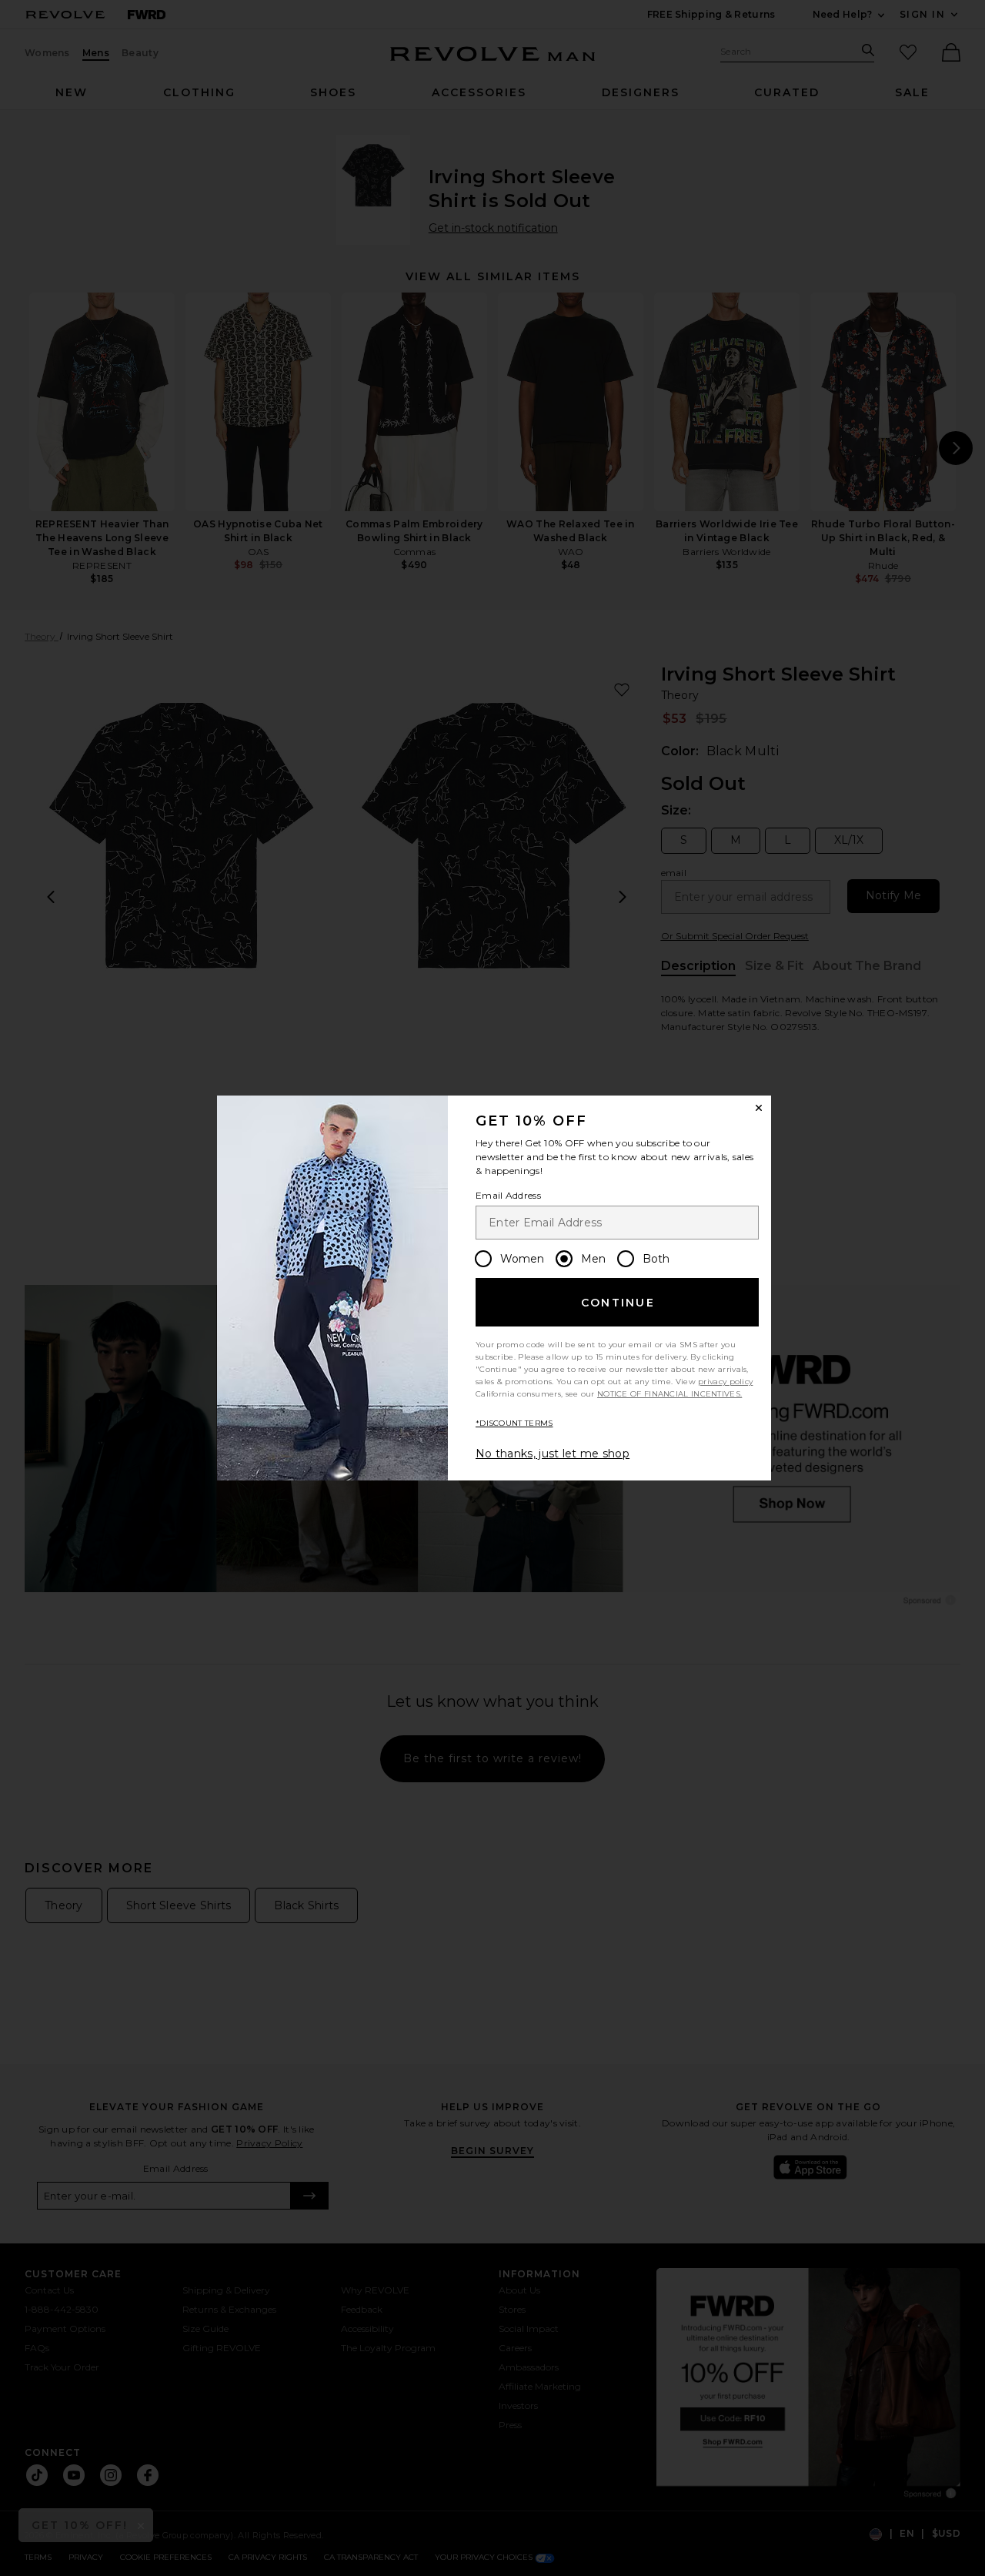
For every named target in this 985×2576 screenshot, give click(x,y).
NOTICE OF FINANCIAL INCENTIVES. (669, 1394)
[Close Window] (759, 1108)
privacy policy (725, 1382)
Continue (618, 1303)
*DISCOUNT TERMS (514, 1423)
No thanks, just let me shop (553, 1454)
